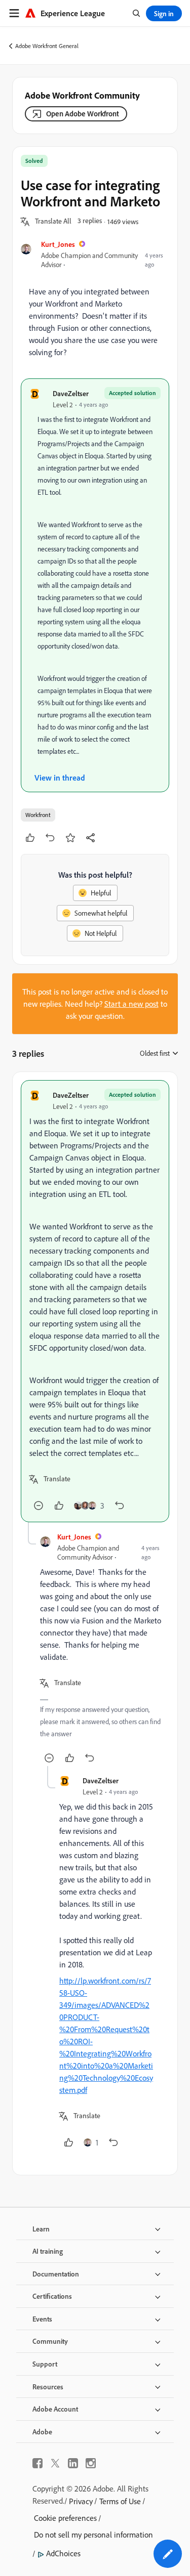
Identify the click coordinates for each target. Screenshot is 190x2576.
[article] (95, 1301)
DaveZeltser (71, 393)
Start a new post (131, 1004)
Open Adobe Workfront (83, 114)
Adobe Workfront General (47, 46)
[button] (53, 222)
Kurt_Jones (58, 244)
